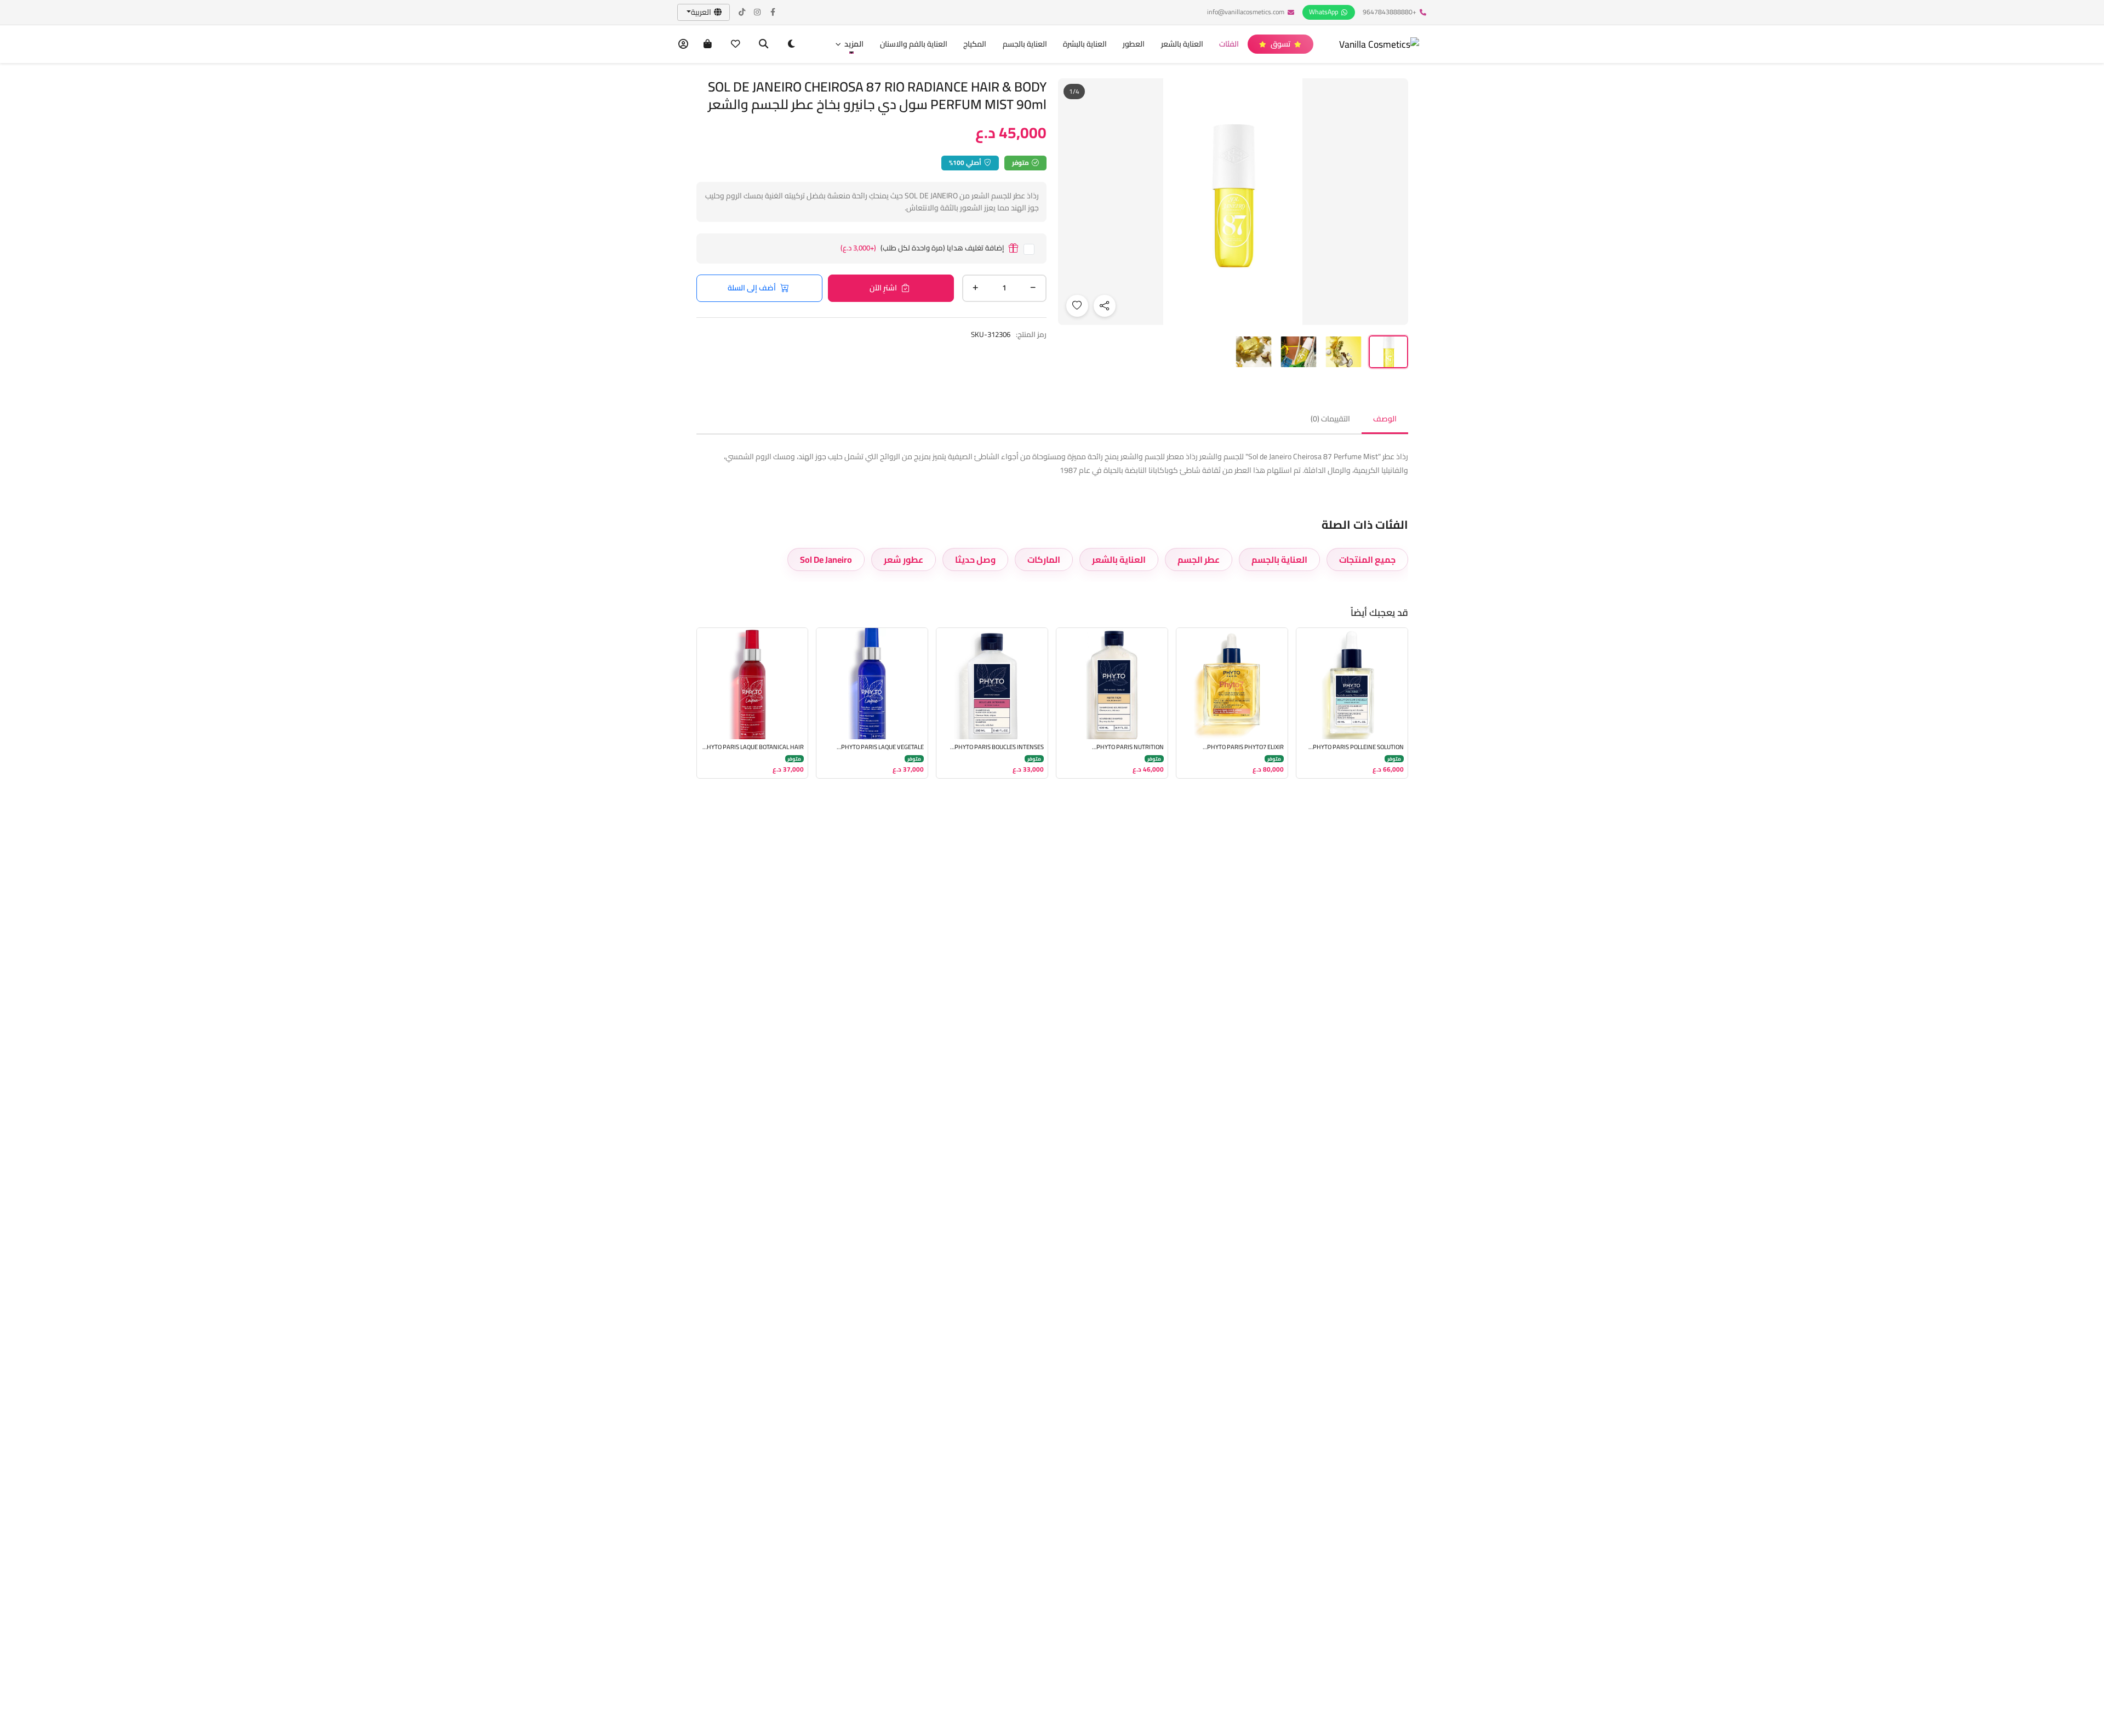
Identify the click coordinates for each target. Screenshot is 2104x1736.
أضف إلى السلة (752, 288)
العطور (1134, 44)
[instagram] (758, 12)
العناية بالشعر (1182, 44)
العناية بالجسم (1025, 44)
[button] (849, 44)
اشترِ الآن (883, 288)
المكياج (975, 44)
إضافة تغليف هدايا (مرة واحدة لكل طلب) (922, 249)
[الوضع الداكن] (791, 44)
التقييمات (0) (1330, 419)
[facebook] (773, 12)
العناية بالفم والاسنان (914, 44)
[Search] (764, 44)
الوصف (1385, 419)
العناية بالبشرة (1085, 44)
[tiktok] (742, 12)
